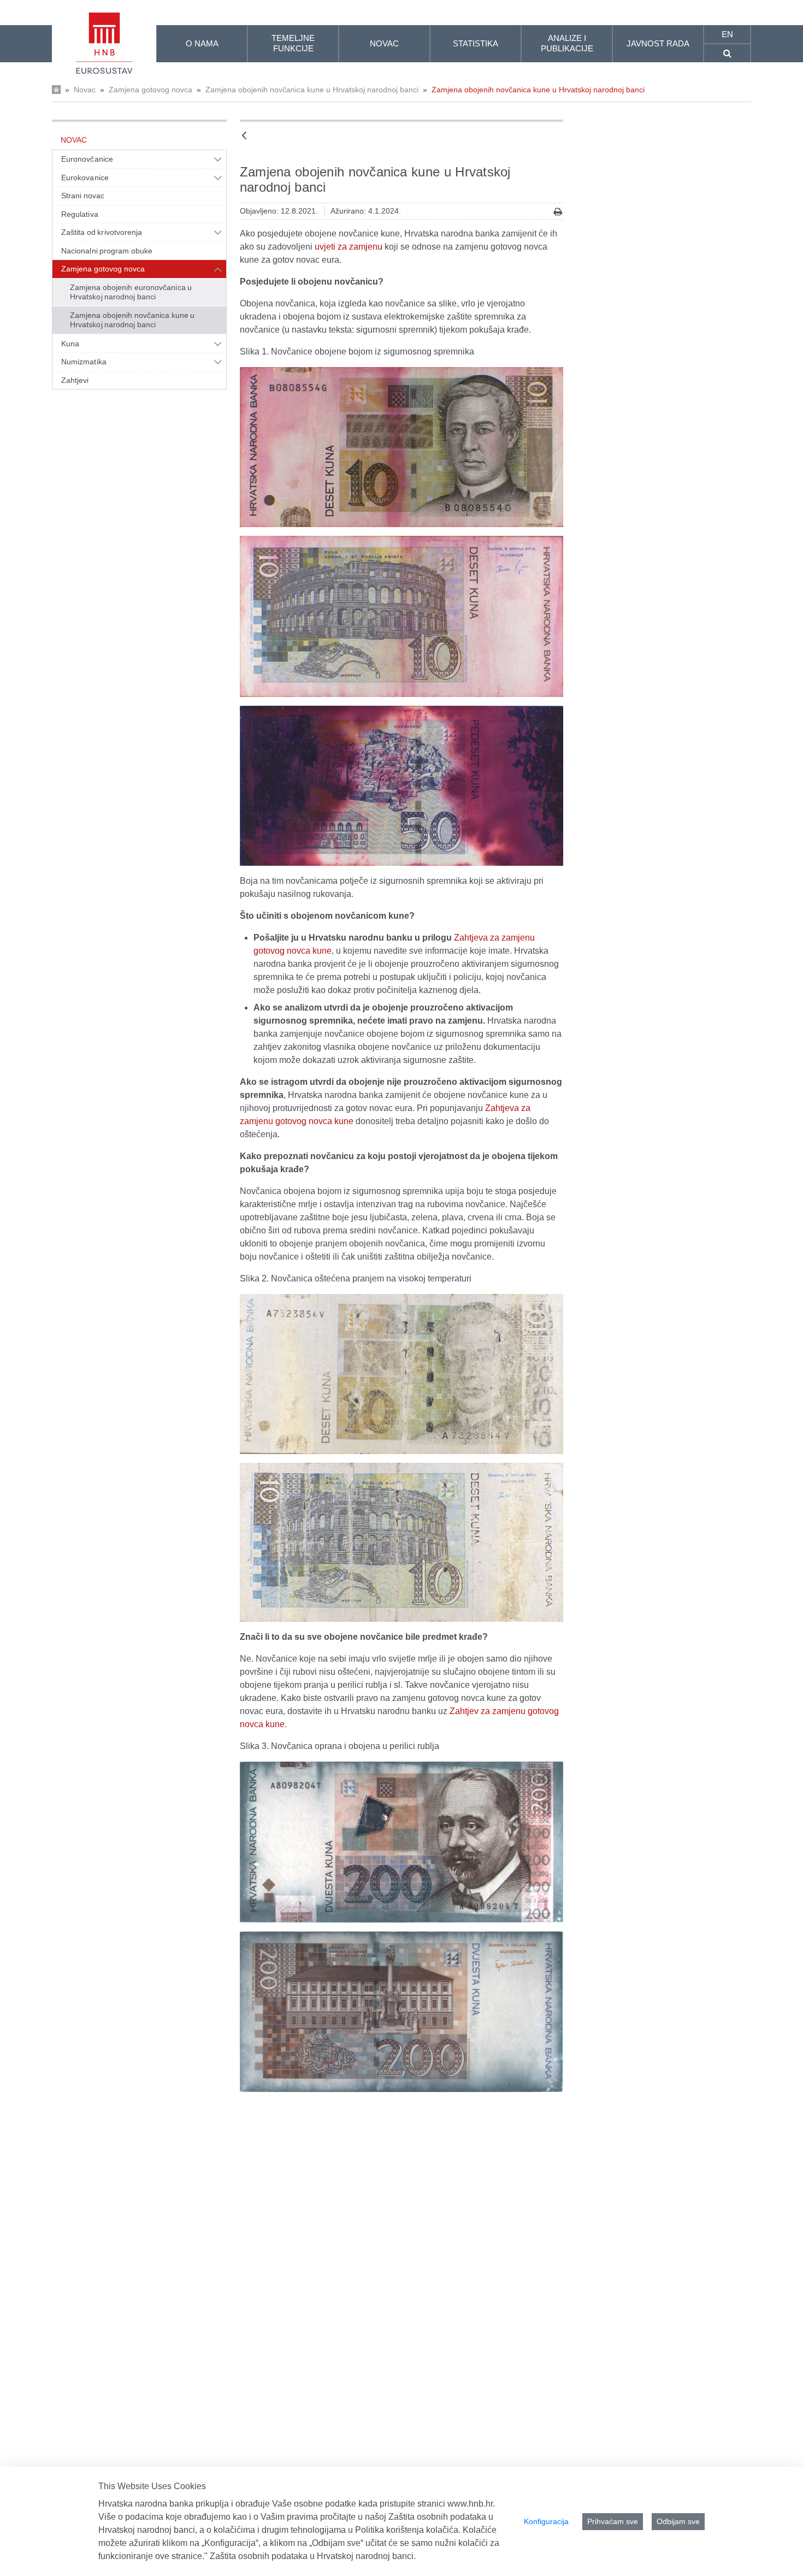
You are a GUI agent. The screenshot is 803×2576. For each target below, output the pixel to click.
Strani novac (83, 196)
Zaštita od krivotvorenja (102, 232)
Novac (85, 90)
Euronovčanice (87, 159)
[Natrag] (244, 136)
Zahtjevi (75, 380)
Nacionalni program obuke (107, 251)
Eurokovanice (85, 178)
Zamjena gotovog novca (150, 90)
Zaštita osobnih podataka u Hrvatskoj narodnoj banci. (313, 2556)
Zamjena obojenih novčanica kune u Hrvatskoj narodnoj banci (312, 90)
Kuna (70, 344)
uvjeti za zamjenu (349, 247)
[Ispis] (558, 212)
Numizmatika (84, 362)
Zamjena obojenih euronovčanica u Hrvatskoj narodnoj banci (131, 292)
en (727, 34)
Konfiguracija (546, 2521)
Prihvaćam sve (613, 2521)
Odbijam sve (678, 2521)
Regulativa (80, 214)
